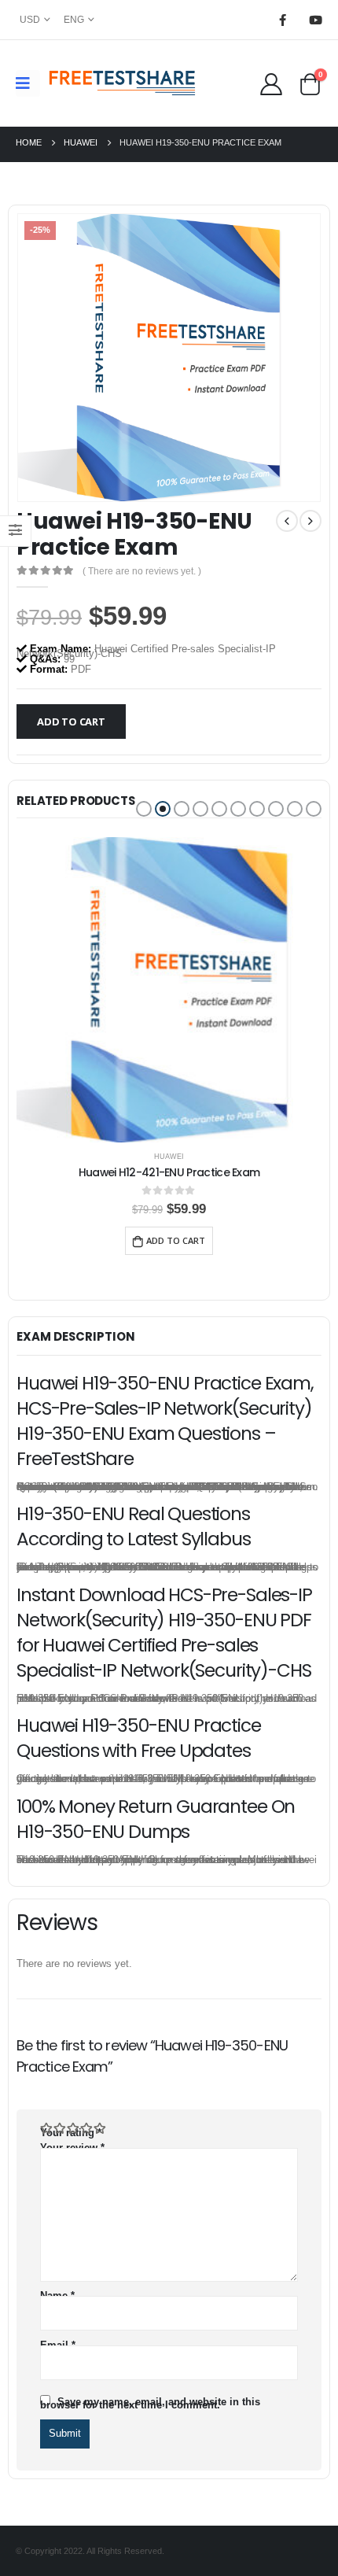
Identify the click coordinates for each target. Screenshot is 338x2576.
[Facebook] (282, 20)
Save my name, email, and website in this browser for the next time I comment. (150, 2403)
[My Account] (271, 83)
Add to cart (71, 722)
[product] (169, 990)
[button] (144, 809)
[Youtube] (315, 20)
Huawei (169, 1157)
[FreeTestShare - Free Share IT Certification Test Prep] (123, 83)
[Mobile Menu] (28, 83)
